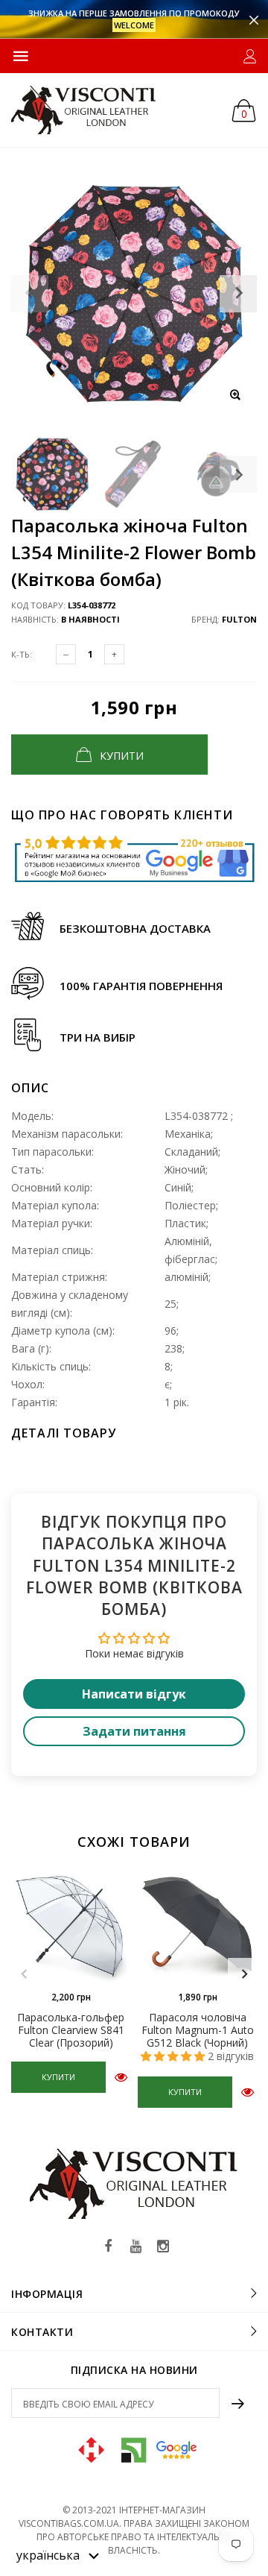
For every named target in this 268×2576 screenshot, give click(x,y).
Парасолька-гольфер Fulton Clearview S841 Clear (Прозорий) (71, 2030)
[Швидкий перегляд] (121, 2077)
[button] (58, 2554)
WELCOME (134, 25)
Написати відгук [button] (134, 1694)
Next (238, 474)
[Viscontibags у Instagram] (163, 2247)
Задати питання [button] (134, 1731)
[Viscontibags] (84, 110)
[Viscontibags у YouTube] (135, 2247)
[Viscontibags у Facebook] (108, 2247)
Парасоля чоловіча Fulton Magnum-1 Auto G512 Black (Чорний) (198, 2030)
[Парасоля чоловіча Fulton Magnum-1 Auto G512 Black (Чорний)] (197, 1923)
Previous (24, 1974)
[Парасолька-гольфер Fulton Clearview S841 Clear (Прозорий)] (71, 1923)
